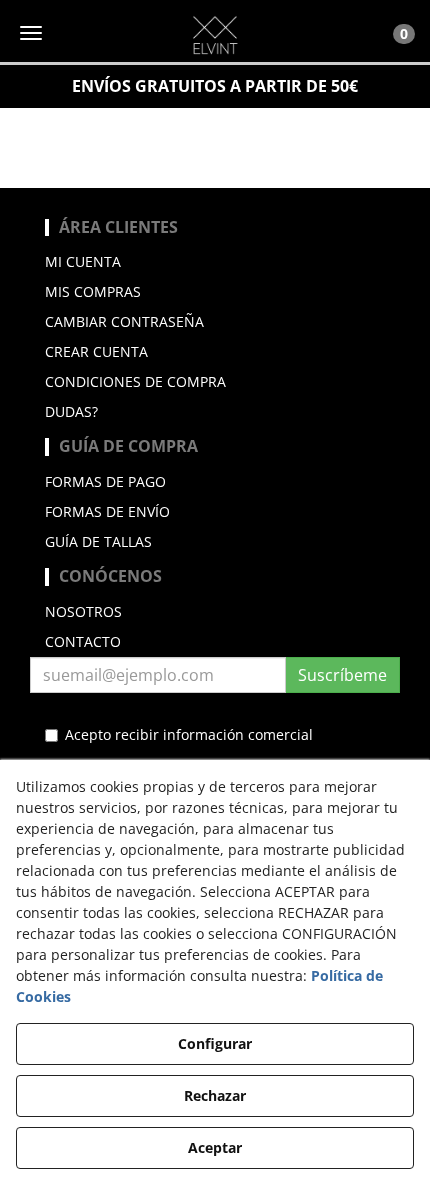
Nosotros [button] (83, 611)
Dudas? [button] (71, 411)
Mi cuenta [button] (83, 261)
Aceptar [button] (215, 1147)
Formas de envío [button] (107, 511)
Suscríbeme (342, 675)
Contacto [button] (83, 641)
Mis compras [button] (93, 291)
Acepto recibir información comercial (189, 734)
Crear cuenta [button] (96, 351)
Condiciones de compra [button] (135, 381)
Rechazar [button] (215, 1095)
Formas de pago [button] (105, 481)
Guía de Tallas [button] (98, 541)
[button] (215, 35)
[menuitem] (215, 262)
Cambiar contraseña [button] (124, 321)
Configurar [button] (215, 1043)
